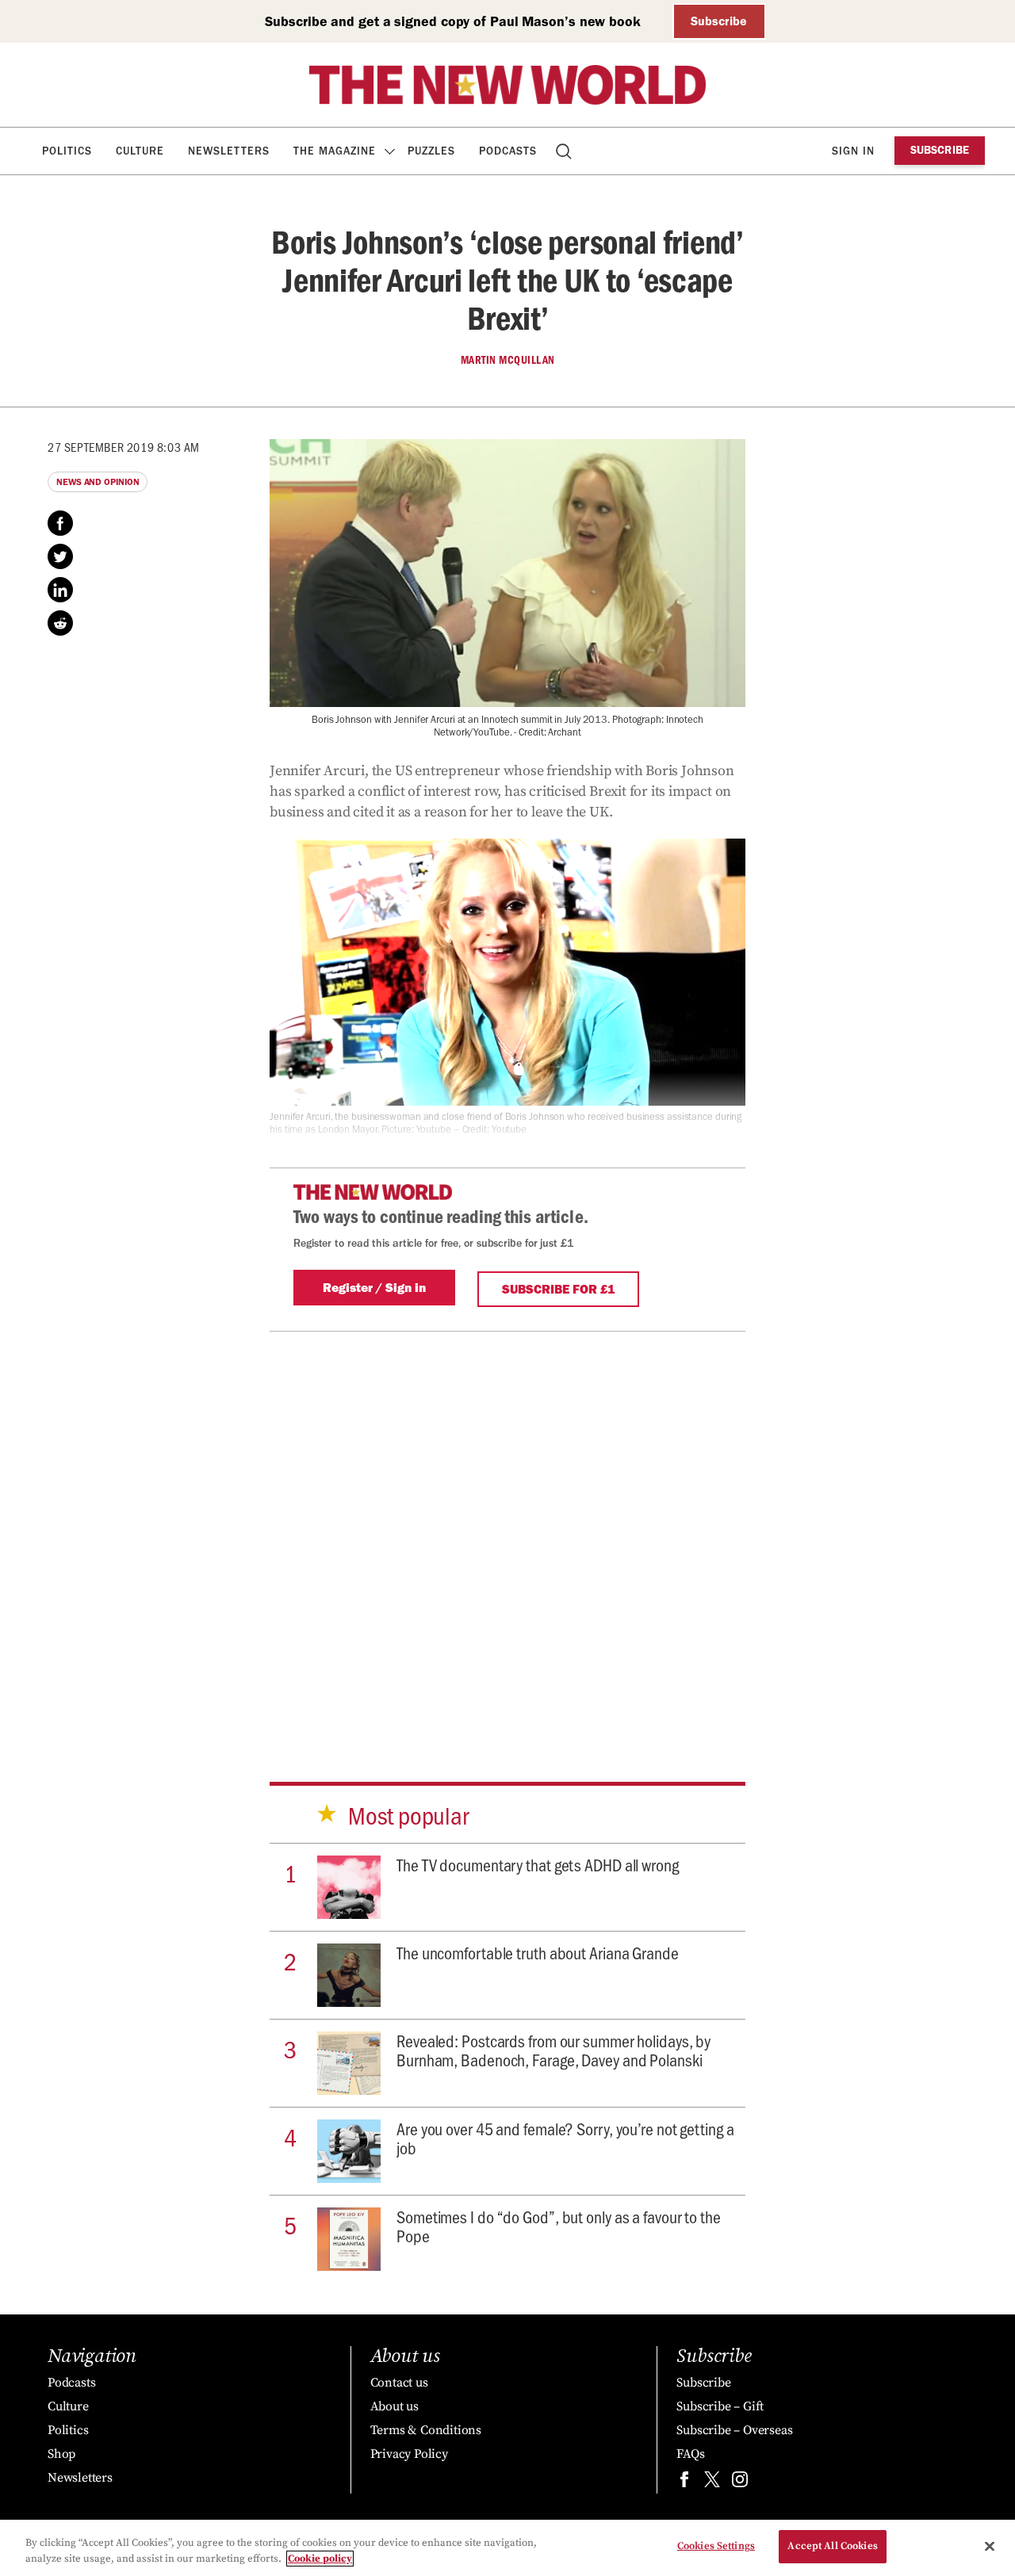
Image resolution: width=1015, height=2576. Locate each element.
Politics (67, 151)
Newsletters (229, 151)
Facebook (60, 523)
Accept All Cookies (832, 2546)
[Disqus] (507, 1530)
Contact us (399, 2383)
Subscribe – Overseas (734, 2430)
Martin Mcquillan (508, 360)
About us (395, 2406)
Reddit (60, 623)
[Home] (507, 85)
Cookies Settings (716, 2546)
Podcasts (508, 151)
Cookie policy (320, 2559)
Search (565, 151)
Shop (61, 2454)
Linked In (60, 590)
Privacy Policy (409, 2454)
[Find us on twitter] (712, 2483)
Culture (140, 151)
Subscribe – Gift (720, 2406)
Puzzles (431, 151)
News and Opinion (98, 482)
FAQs (690, 2454)
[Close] (990, 2546)
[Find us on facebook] (684, 2483)
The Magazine (335, 151)
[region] (507, 2548)
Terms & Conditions (426, 2430)
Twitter (60, 556)
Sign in (853, 151)
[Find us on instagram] (740, 2483)
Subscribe (719, 21)
